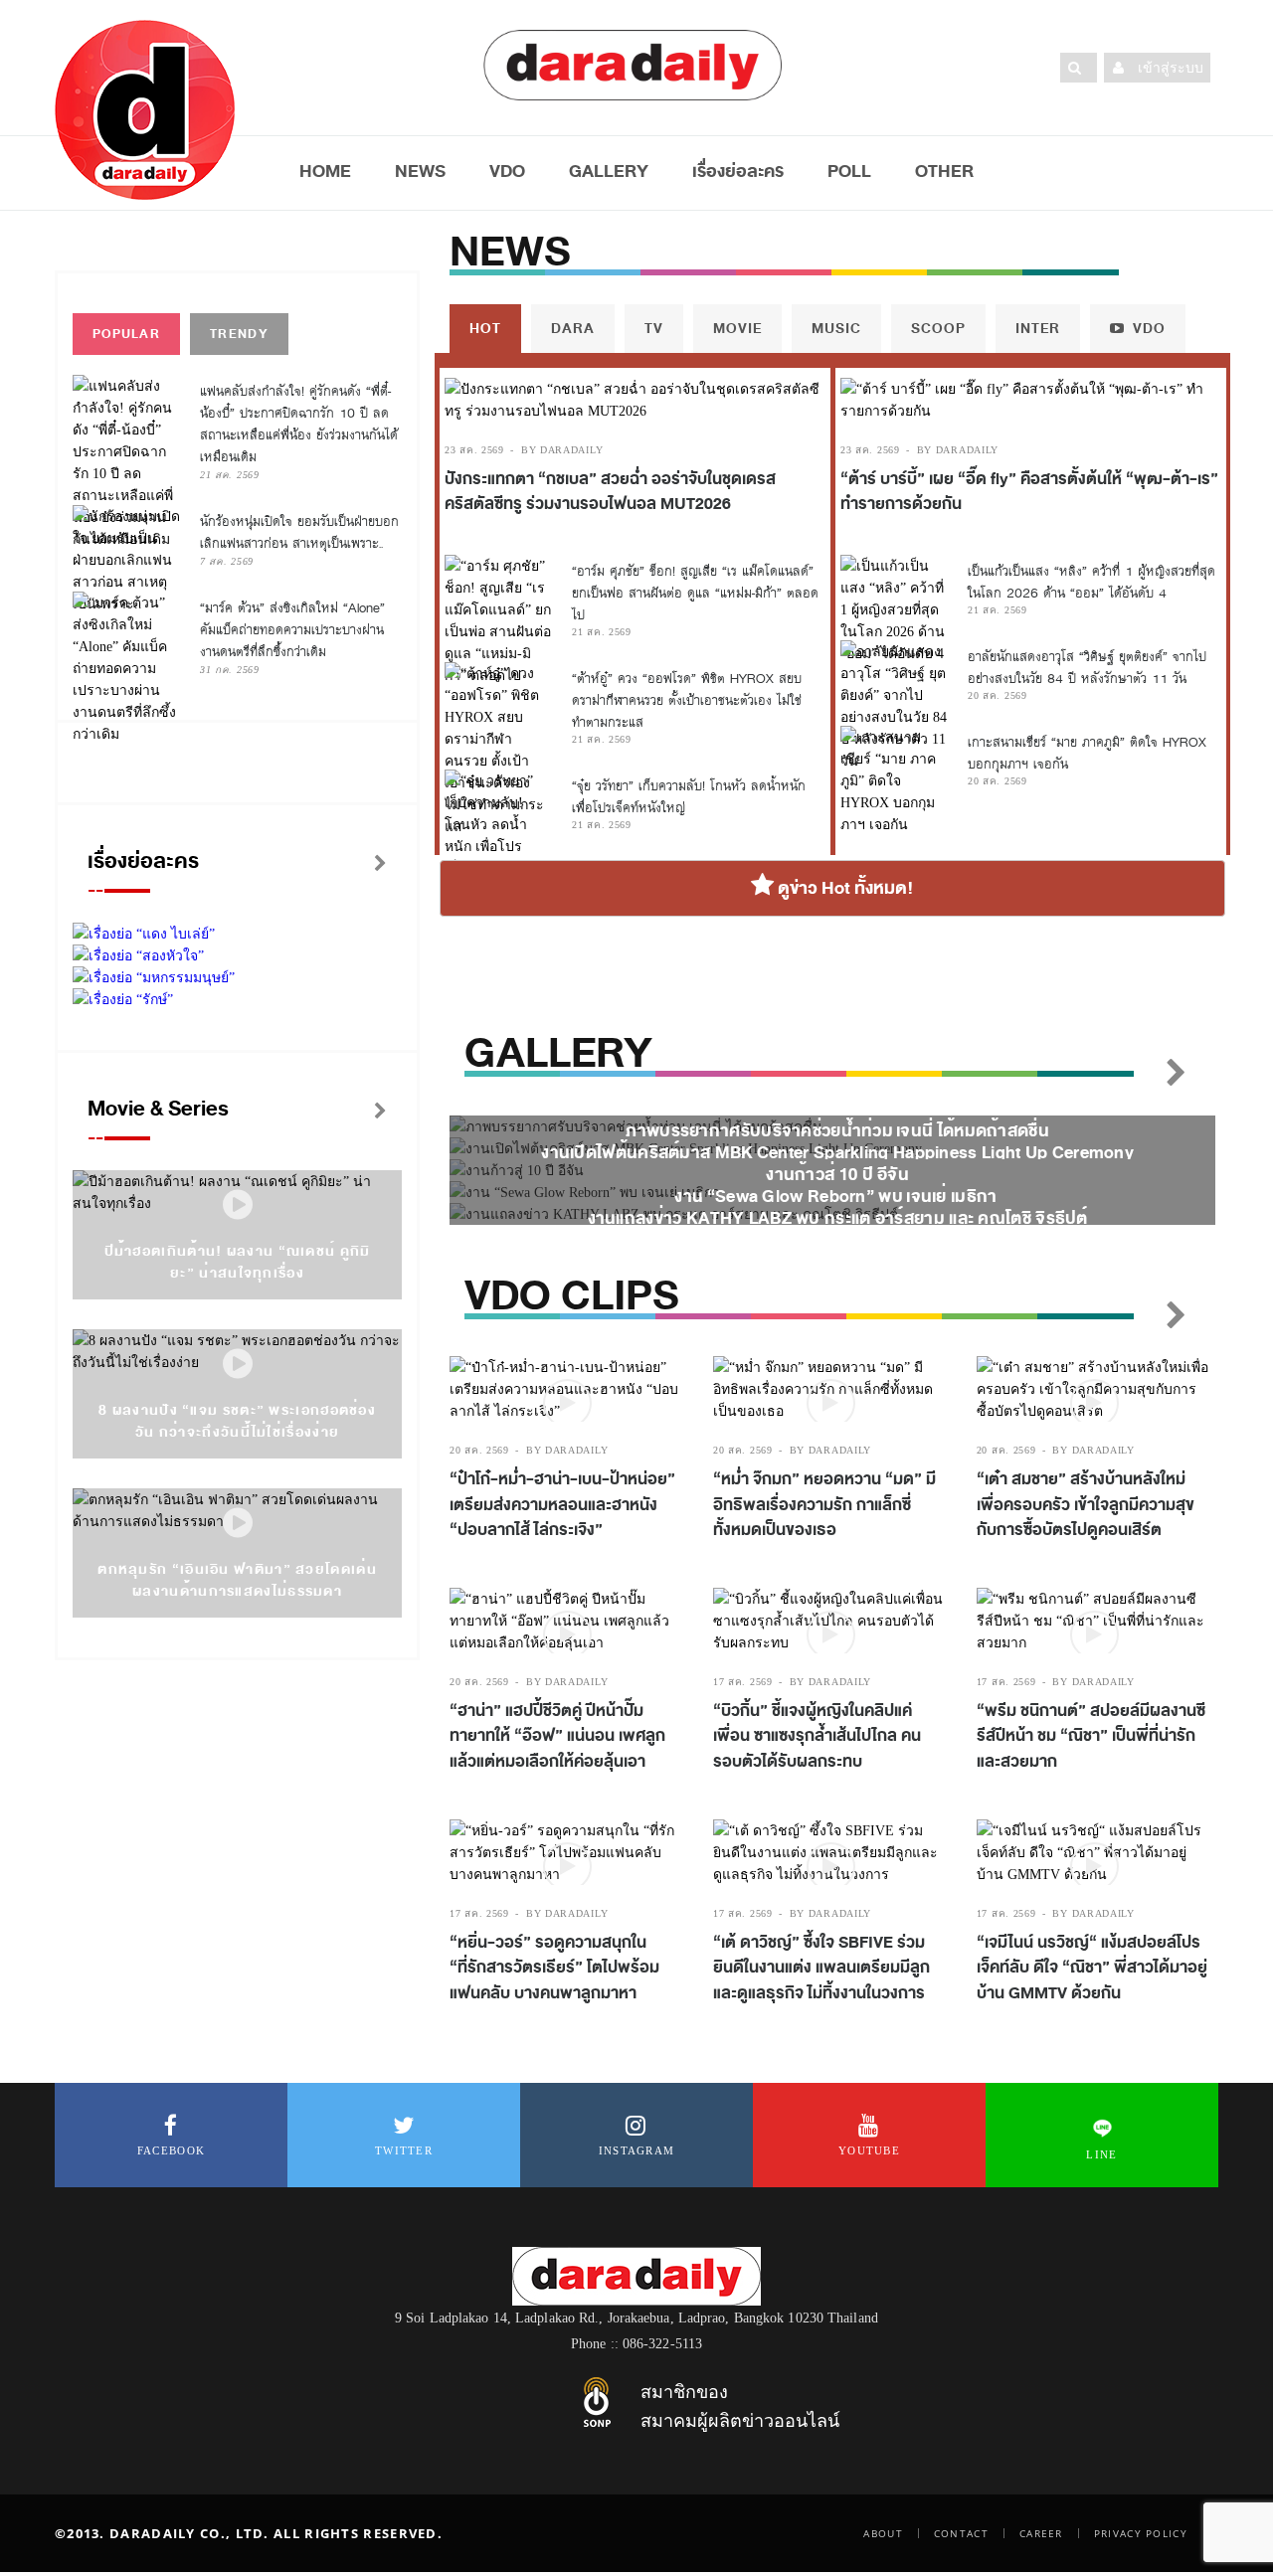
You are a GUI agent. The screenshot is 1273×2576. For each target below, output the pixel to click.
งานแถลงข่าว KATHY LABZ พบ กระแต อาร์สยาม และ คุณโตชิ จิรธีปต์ (838, 1218)
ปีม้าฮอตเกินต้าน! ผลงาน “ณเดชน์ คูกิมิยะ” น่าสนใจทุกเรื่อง (238, 1262)
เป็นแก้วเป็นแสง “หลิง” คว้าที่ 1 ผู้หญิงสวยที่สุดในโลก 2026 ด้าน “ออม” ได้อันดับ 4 (1091, 582)
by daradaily (562, 450)
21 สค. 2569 (230, 475)
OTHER (944, 171)
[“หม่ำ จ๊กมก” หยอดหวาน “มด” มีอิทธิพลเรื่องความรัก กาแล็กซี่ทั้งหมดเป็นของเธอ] (830, 1389)
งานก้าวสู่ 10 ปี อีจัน (837, 1175)
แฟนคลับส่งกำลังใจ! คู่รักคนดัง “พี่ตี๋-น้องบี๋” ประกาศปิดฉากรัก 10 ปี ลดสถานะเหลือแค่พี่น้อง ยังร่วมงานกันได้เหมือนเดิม (299, 424)
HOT (485, 329)
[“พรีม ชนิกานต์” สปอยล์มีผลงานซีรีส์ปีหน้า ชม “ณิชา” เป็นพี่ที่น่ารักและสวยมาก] (1093, 1621)
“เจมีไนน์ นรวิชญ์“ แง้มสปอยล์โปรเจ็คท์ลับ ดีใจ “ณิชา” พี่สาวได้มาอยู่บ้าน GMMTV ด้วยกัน (1092, 1968)
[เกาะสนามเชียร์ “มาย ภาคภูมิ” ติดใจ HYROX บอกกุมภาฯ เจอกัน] (894, 780)
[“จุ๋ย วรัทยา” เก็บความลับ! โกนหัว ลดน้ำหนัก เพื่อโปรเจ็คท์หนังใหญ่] (498, 824)
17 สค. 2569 (743, 1682)
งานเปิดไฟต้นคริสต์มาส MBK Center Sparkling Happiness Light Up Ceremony (837, 1153)
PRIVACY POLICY (1141, 2533)
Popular (126, 334)
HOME (325, 171)
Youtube (869, 2150)
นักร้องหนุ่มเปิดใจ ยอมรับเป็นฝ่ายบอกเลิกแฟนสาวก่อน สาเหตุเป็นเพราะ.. (299, 532)
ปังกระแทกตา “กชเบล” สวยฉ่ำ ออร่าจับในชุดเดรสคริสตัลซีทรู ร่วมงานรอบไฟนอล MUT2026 (610, 492)
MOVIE (737, 329)
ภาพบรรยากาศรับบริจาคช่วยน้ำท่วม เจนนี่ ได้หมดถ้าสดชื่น (837, 1131)
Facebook (171, 2150)
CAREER (1041, 2533)
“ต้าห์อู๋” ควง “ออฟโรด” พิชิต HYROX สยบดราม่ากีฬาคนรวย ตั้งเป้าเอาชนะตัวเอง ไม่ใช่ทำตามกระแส (687, 700)
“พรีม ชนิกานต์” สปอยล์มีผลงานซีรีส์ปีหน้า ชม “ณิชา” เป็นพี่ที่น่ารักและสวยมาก (1091, 1736)
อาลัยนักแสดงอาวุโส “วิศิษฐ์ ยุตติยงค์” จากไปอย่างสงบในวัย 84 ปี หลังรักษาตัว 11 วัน (1087, 668)
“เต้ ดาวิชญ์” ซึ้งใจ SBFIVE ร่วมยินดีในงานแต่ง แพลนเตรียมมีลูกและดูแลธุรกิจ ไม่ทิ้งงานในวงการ (821, 1968)
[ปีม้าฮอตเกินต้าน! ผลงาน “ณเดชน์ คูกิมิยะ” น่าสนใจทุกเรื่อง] (238, 1205)
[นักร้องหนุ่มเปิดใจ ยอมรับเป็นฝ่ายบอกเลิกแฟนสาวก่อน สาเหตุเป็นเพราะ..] (126, 560)
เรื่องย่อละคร (738, 171)
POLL (849, 171)
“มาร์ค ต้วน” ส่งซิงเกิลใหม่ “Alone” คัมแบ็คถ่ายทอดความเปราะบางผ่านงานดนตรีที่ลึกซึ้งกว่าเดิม (292, 630)
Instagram (637, 2150)
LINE (1101, 2154)
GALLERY (609, 171)
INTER (1038, 329)
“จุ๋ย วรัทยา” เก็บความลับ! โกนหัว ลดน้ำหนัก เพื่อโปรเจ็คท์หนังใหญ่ (689, 797)
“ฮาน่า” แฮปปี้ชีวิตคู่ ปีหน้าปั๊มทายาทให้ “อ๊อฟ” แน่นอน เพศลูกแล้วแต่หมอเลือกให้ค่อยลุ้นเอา (557, 1736)
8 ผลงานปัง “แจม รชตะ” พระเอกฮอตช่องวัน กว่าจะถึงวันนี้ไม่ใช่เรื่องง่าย (237, 1421)
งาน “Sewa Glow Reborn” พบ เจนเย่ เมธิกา (837, 1197)
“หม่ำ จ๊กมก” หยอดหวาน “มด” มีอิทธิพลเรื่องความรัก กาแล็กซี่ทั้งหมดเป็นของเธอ (824, 1505)
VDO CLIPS (572, 1296)
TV (654, 329)
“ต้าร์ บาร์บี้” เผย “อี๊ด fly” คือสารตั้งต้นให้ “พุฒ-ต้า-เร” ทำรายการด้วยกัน (1029, 492)
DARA (573, 329)
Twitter (404, 2150)
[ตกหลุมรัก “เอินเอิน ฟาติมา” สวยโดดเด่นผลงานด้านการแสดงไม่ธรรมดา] (238, 1524)
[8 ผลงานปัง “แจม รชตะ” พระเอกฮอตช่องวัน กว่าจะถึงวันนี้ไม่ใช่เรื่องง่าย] (238, 1365)
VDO (507, 171)
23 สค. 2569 (474, 450)
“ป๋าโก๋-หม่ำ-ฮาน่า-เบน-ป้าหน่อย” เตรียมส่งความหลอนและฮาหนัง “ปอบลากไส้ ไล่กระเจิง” (562, 1505)
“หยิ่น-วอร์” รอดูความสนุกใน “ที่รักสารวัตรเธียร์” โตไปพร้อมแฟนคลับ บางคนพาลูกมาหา (554, 1968)
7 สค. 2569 (227, 561)
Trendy (239, 334)
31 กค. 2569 (230, 670)
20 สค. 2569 (998, 695)
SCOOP (938, 329)
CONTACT (961, 2533)
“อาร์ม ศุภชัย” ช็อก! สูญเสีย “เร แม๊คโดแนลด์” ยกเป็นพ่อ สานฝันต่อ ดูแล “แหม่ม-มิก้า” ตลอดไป (695, 593)
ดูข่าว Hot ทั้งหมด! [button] (844, 888)
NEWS (420, 171)
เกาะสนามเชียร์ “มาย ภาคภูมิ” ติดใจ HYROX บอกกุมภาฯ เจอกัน (1087, 753)
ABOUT (883, 2533)
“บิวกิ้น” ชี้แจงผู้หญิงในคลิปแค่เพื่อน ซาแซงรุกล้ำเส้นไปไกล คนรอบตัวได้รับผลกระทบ (817, 1736)
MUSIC (836, 329)
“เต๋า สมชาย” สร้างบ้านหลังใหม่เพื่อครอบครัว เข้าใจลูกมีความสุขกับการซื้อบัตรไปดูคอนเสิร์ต (1086, 1505)
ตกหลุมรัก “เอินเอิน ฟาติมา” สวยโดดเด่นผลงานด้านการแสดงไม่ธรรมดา (237, 1580)
